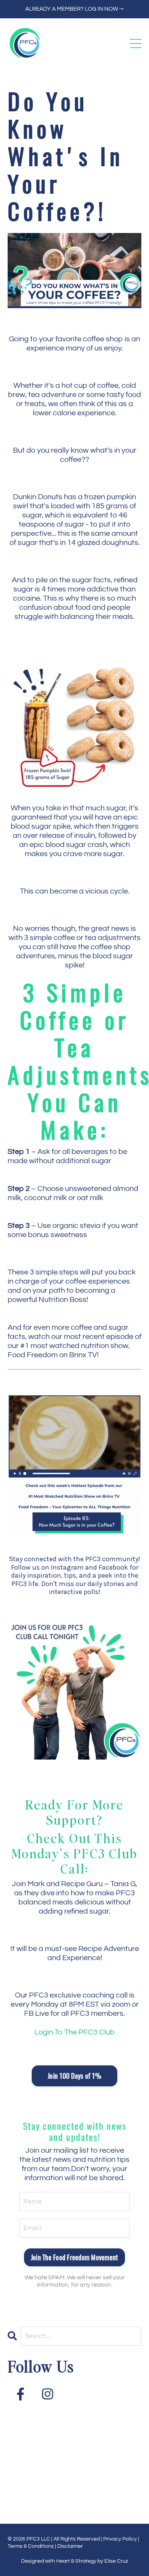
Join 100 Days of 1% (74, 2076)
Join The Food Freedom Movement (75, 2257)
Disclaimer (70, 2546)
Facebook (113, 1567)
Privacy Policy (120, 2539)
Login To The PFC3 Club (74, 2032)
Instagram (67, 1567)
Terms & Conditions (31, 2546)
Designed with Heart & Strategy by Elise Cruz (74, 2561)
